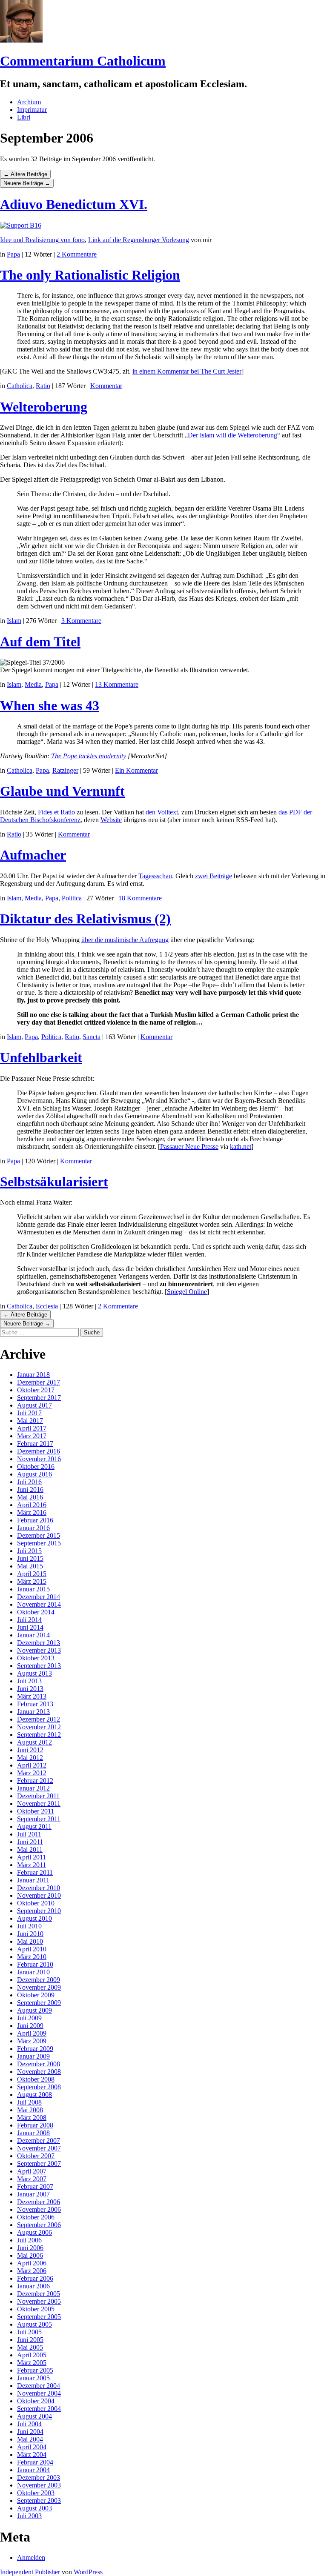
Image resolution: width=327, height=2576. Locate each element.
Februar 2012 (35, 1781)
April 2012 (32, 1765)
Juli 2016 (29, 1482)
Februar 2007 (35, 2186)
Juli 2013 (29, 1681)
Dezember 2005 (39, 2294)
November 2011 (39, 1803)
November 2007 (39, 2148)
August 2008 (34, 2095)
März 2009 (32, 2041)
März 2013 (32, 1696)
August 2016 (34, 1474)
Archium (29, 102)
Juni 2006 (30, 2248)
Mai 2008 (30, 2110)
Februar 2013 (35, 1704)
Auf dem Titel (40, 642)
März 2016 (32, 1512)
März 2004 (32, 2455)
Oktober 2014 (36, 1612)
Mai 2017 (30, 1421)
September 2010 (39, 1911)
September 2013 (39, 1666)
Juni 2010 (30, 1934)
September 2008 (39, 2087)
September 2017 (39, 1398)
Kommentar (106, 386)
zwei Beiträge (214, 876)
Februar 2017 (35, 1444)
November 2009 (39, 1987)
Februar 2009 (35, 2049)
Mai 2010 (30, 1941)
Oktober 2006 (36, 2217)
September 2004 (39, 2409)
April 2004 (32, 2447)
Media (33, 684)
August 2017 (34, 1405)
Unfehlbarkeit (41, 1057)
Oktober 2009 (36, 1995)
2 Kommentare (77, 254)
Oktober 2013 (36, 1658)
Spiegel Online (187, 1292)
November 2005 (39, 2301)
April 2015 (32, 1574)
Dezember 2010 (39, 1888)
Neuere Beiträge (27, 183)
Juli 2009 (29, 2018)
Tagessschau (155, 876)
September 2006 (39, 2225)
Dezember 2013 (39, 1643)
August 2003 (34, 2508)
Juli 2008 (29, 2102)
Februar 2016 (35, 1520)
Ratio (43, 386)
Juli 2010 (29, 1926)
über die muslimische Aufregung (125, 940)
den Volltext (162, 812)
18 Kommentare (140, 898)
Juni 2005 (30, 2340)
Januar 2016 (33, 1528)
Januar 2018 (33, 1375)
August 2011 (34, 1826)
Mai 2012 (30, 1758)
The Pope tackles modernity (89, 756)
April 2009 (32, 2033)
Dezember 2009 (39, 1980)
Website (111, 820)
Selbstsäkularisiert (54, 1182)
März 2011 (32, 1865)
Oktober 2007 (36, 2156)
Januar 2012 (33, 1788)
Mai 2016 (30, 1497)
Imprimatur (32, 110)
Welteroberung (44, 407)
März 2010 (32, 1957)
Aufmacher (33, 855)
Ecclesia (47, 1306)
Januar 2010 (33, 1972)
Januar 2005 (33, 2378)
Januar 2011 (33, 1880)
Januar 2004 (33, 2470)
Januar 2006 (33, 2286)
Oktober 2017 (36, 1390)
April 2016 (32, 1505)
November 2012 (39, 1727)
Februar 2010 (35, 1964)
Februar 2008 (35, 2125)
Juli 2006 (29, 2240)
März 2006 (32, 2271)
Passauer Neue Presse (189, 1147)
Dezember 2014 (39, 1597)
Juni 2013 (30, 1689)
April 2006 (32, 2263)
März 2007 (32, 2179)
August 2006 (34, 2232)
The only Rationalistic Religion (90, 275)
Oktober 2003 (36, 2493)
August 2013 (34, 1673)
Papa (13, 254)
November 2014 (39, 1604)
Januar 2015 (33, 1589)
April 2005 (32, 2355)
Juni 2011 (30, 1842)
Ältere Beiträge (25, 174)
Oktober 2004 (36, 2401)
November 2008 (39, 2072)
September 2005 (39, 2317)
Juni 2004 (30, 2432)
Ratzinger (65, 770)
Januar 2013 (33, 1712)
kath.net (241, 1147)
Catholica (20, 386)
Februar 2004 (35, 2462)
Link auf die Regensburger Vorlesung (139, 240)
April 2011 (32, 1857)
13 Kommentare (117, 684)
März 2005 (32, 2363)
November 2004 (39, 2393)
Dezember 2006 (39, 2202)
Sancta (92, 1037)
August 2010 (34, 1918)
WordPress (88, 2572)
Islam (14, 621)
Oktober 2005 (36, 2309)
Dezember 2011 (38, 1796)
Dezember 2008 (39, 2064)
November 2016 (39, 1459)
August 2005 (34, 2324)
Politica (72, 898)
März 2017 (32, 1436)
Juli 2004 (29, 2424)
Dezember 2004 (39, 2386)
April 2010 (32, 1949)
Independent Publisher (30, 2572)
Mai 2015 (30, 1566)
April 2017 (32, 1428)
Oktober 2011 (36, 1811)
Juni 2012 (30, 1750)
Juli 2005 (29, 2332)
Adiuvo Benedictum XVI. (74, 204)
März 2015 (32, 1581)
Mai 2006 (30, 2255)
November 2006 (39, 2209)
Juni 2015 (30, 1558)
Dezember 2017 (39, 1382)
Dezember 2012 (39, 1719)
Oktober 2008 (36, 2079)
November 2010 (39, 1895)
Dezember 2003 (39, 2477)
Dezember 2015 (39, 1535)
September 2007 (39, 2163)
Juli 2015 (29, 1551)
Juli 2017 (29, 1413)
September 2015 (39, 1543)
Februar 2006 (35, 2278)
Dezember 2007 (39, 2140)
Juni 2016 (30, 1489)
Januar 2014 (33, 1635)
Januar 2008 (33, 2133)
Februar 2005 (35, 2370)
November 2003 (39, 2485)
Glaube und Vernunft (62, 791)
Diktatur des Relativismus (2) (85, 919)
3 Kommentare (81, 621)
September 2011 (39, 1819)
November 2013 (39, 1650)
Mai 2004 (30, 2439)
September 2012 (39, 1735)
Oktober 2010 (36, 1903)
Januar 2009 (33, 2056)
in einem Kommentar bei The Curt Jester (187, 371)
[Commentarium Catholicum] (21, 40)
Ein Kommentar (136, 770)
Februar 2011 (35, 1872)
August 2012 (34, 1742)
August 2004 (34, 2416)
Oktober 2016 (36, 1466)
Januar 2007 (33, 2194)
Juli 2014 (29, 1620)
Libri (24, 117)
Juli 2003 (29, 2516)
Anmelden (31, 2557)
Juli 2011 (29, 1834)
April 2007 (32, 2171)
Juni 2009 (30, 2026)
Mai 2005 (30, 2347)
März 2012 (32, 1773)
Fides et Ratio (56, 812)
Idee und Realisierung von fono (42, 240)
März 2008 (32, 2118)
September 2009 (39, 2003)
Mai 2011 (30, 1849)
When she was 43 (50, 705)
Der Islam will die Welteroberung (232, 435)
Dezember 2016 (39, 1451)
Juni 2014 (30, 1627)
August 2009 (34, 2010)
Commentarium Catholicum (83, 61)
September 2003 (39, 2500)
